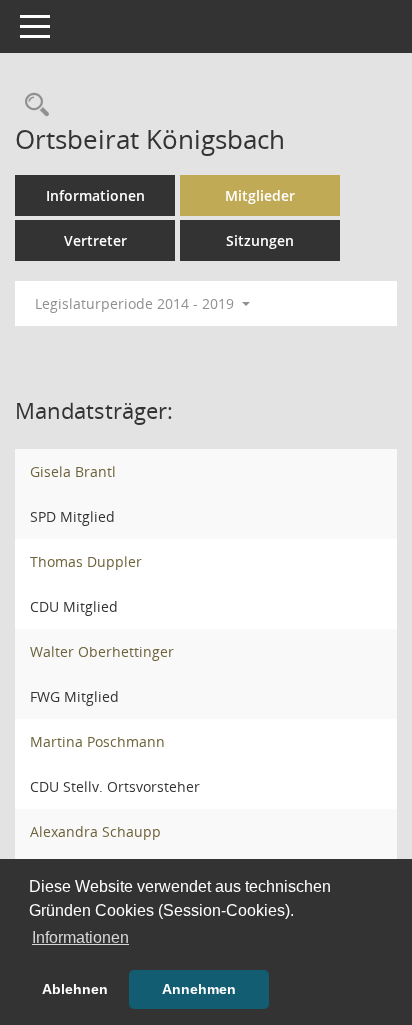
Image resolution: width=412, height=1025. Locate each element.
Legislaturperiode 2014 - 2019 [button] (136, 303)
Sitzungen (260, 240)
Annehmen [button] (199, 989)
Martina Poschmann (97, 741)
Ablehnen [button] (75, 989)
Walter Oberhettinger (102, 651)
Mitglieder (260, 195)
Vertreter (95, 240)
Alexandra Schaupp (95, 831)
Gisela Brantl (73, 471)
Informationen (95, 195)
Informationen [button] (80, 937)
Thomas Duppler (86, 561)
